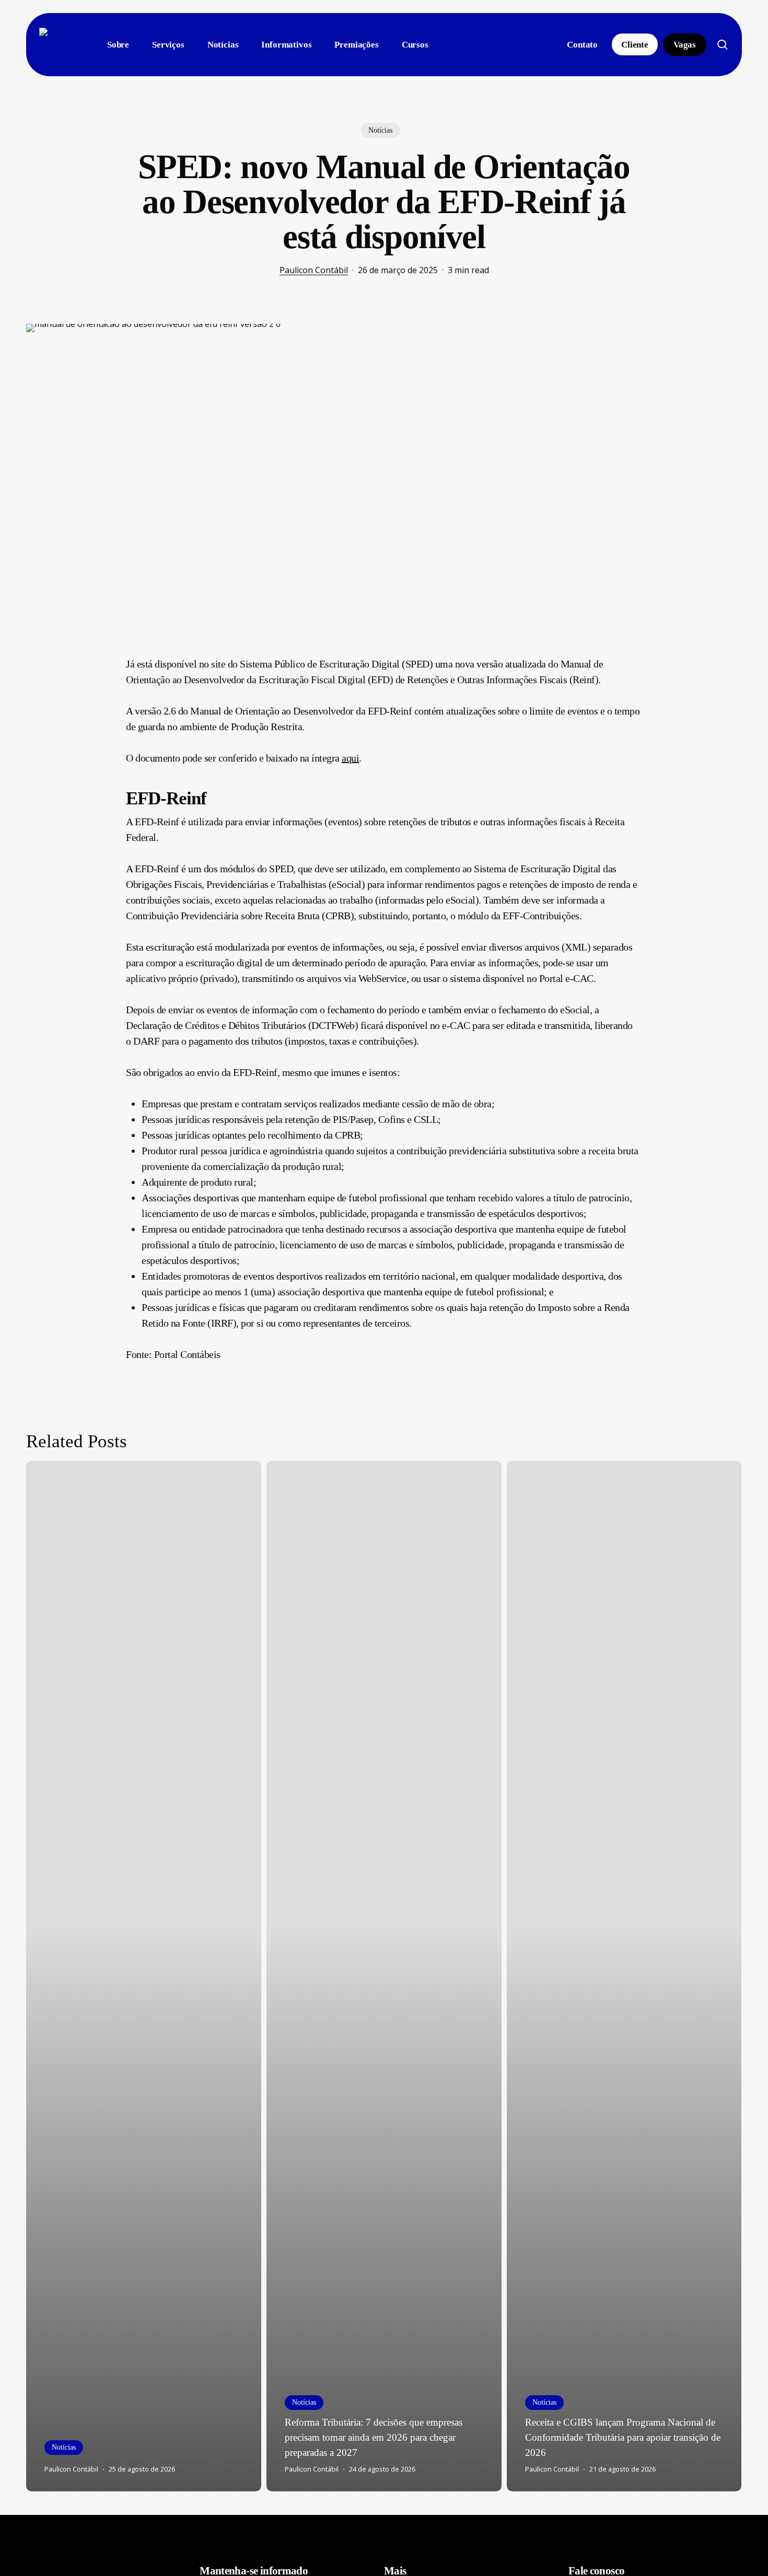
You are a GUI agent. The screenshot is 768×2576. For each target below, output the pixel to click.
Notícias (380, 130)
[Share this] (93, 668)
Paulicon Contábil (314, 270)
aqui (350, 758)
